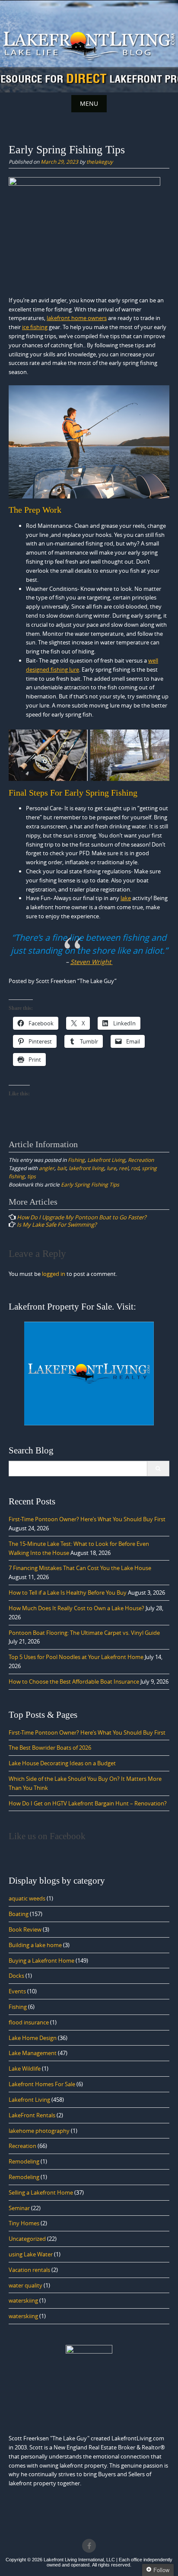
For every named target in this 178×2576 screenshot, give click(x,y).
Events (17, 1991)
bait (62, 1168)
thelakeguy (100, 162)
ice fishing (35, 327)
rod (135, 1168)
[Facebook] (89, 2546)
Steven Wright (92, 962)
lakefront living (86, 1168)
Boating (19, 1914)
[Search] (158, 1469)
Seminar (19, 2208)
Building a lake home (35, 1945)
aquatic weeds (27, 1898)
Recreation (141, 1160)
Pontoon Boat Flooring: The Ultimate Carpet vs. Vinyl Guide (84, 1633)
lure (111, 1168)
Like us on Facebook (47, 1836)
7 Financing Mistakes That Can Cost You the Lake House (80, 1568)
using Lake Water (31, 2254)
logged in (54, 1274)
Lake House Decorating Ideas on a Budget (62, 1763)
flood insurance (29, 2022)
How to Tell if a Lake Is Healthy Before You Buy (68, 1593)
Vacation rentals (29, 2270)
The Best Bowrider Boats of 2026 (50, 1748)
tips (32, 1176)
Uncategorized (27, 2239)
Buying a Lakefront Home (41, 1961)
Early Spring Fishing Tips (90, 1184)
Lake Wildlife (25, 2068)
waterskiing (23, 2300)
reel (124, 1168)
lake (126, 898)
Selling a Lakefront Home (41, 2192)
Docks (16, 1976)
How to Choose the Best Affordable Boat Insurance (74, 1681)
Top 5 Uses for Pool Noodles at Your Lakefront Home (76, 1657)
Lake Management (33, 2053)
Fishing (76, 1160)
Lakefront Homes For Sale (42, 2084)
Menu (89, 103)
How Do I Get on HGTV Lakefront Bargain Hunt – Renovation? (88, 1803)
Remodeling (24, 2161)
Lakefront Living (106, 1160)
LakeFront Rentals (32, 2115)
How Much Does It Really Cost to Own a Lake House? (76, 1608)
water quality (25, 2285)
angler (47, 1168)
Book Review (25, 1929)
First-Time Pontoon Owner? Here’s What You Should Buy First (87, 1519)
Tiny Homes (24, 2223)
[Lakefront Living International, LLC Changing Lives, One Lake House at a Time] (89, 45)
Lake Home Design (33, 2038)
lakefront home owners (77, 318)
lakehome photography (39, 2131)
